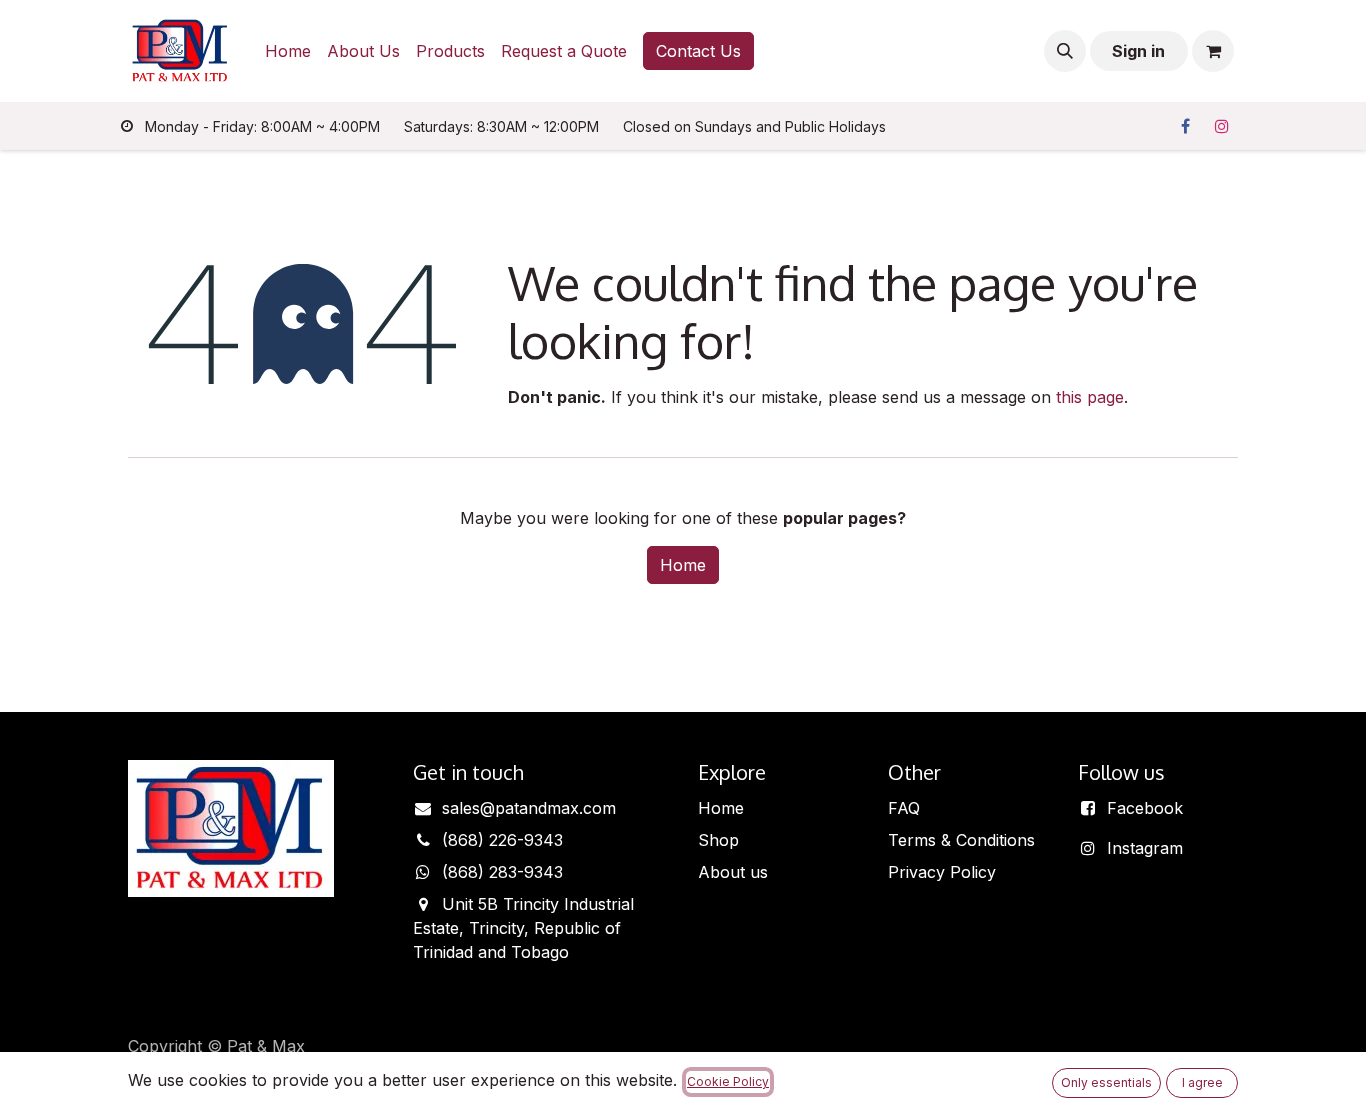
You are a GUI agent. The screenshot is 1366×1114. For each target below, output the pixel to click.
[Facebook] (1185, 126)
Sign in (1138, 51)
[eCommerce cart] (1213, 51)
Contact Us (698, 51)
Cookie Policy (728, 1081)
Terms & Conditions (961, 840)
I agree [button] (1202, 1082)
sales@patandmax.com (529, 808)
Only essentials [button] (1106, 1082)
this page (1090, 397)
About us (733, 872)
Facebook (1145, 808)
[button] (1065, 51)
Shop (718, 840)
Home (683, 565)
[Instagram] (1222, 126)
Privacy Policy (942, 872)
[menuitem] (288, 51)
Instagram (1145, 848)
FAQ (904, 808)
